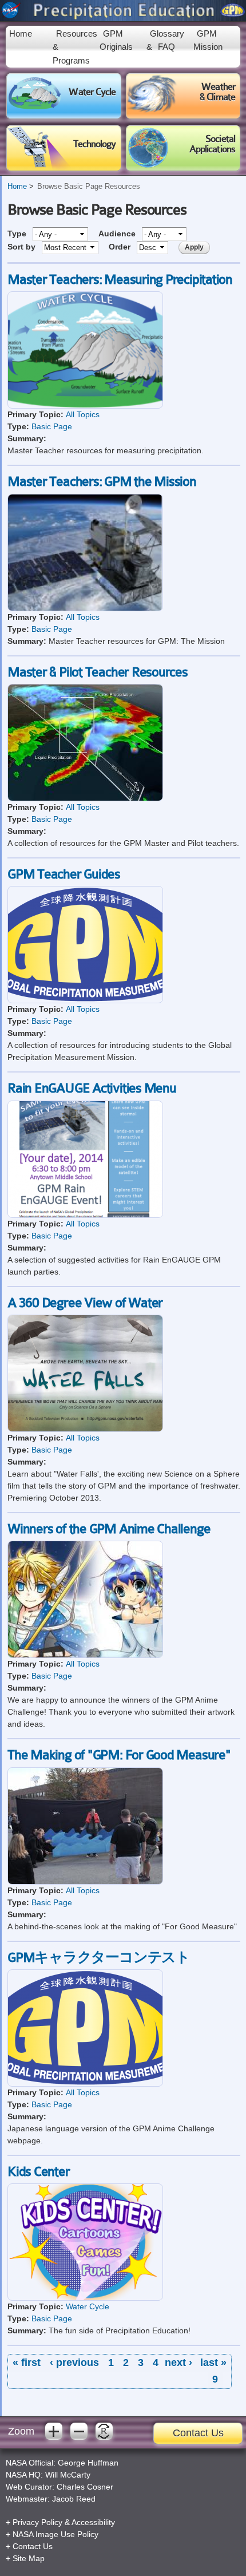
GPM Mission (208, 40)
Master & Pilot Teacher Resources (98, 672)
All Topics (83, 414)
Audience (118, 234)
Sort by (23, 247)
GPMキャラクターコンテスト (99, 1958)
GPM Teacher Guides (64, 875)
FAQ (166, 47)
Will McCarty (68, 2475)
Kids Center (39, 2172)
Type (18, 234)
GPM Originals (116, 40)
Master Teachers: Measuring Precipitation (120, 280)
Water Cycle (88, 2306)
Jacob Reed (74, 2499)
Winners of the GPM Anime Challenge (109, 1529)
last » (213, 2363)
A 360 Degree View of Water (85, 1303)
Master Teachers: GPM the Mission (102, 482)
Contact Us (198, 2433)
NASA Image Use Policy (55, 2534)
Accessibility (93, 2522)
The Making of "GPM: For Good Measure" (119, 1755)
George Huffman (88, 2463)
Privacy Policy (37, 2522)
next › (178, 2363)
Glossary (167, 33)
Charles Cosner (85, 2487)
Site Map (29, 2558)
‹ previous (74, 2363)
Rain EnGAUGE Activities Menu (92, 1089)
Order (121, 247)
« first (27, 2363)
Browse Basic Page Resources (89, 187)
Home (21, 33)
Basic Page (52, 426)
